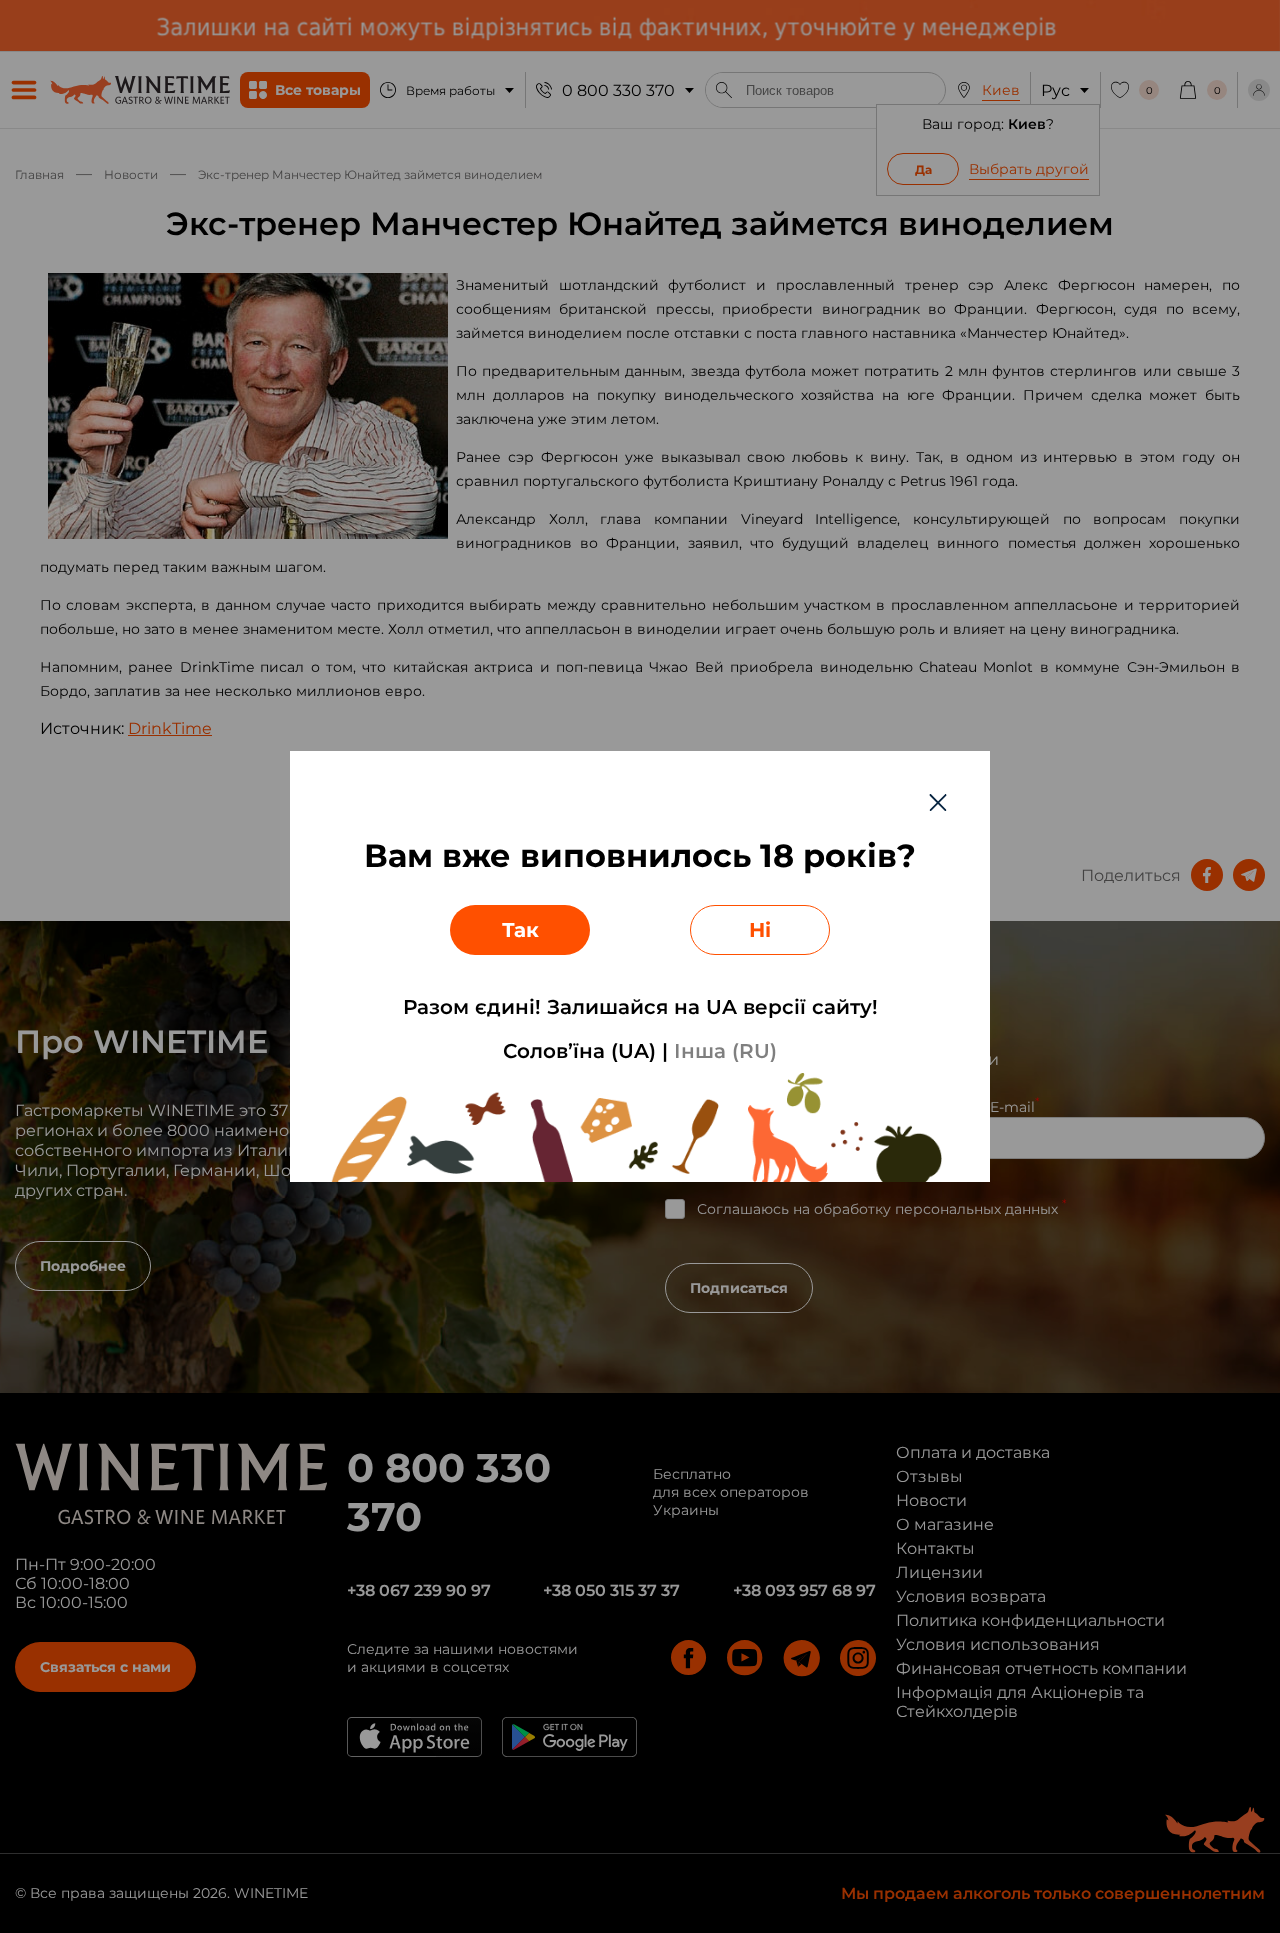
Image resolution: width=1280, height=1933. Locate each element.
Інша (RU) (725, 1051)
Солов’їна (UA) (579, 1051)
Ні (760, 930)
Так (520, 930)
